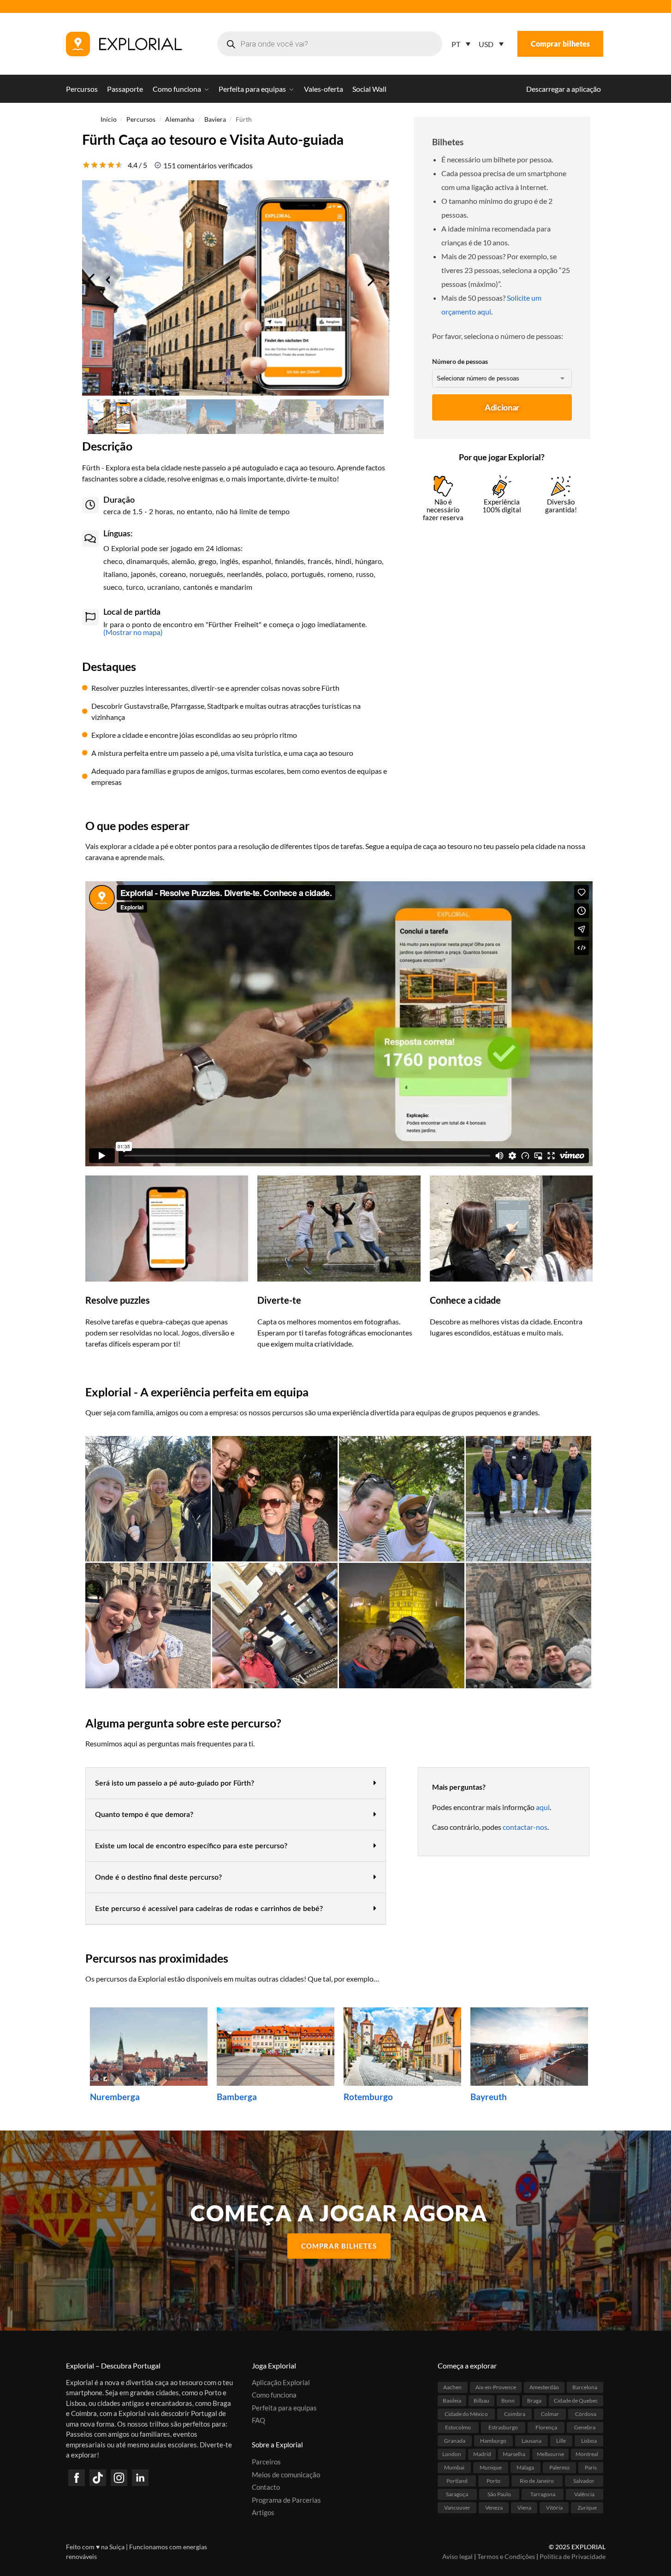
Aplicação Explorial (281, 2382)
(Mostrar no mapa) (133, 632)
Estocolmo (458, 2427)
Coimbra (515, 2413)
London (452, 2454)
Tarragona (543, 2494)
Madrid (482, 2454)
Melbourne (550, 2454)
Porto (493, 2480)
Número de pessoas (460, 361)
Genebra (585, 2427)
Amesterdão (544, 2387)
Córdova (586, 2413)
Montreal (587, 2454)
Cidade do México (466, 2413)
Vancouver (457, 2507)
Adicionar (502, 407)
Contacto (266, 2487)
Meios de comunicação (286, 2474)
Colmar (550, 2413)
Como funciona (274, 2395)
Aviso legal (457, 2556)
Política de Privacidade (573, 2556)
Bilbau (481, 2400)
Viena (524, 2507)
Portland (457, 2480)
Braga (534, 2400)
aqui (543, 1807)
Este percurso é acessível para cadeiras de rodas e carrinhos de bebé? (209, 1909)
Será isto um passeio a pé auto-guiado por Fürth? (175, 1783)
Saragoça (457, 2494)
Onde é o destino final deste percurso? (158, 1877)
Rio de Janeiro (537, 2480)
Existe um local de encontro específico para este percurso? (191, 1846)
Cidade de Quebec (576, 2400)
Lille (561, 2440)
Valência (584, 2494)
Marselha (514, 2454)
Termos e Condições (506, 2556)
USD (486, 44)
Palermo (559, 2467)
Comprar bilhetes (560, 44)
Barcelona (585, 2387)
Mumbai (454, 2467)
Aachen (452, 2387)
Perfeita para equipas (284, 2407)
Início (109, 119)
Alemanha (180, 119)
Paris (591, 2467)
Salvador (584, 2480)
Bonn (508, 2400)
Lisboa (589, 2440)
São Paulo (499, 2494)
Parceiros (266, 2462)
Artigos (263, 2512)
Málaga (525, 2467)
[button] (236, 1783)
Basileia (452, 2400)
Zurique (587, 2507)
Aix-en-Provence (496, 2387)
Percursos (141, 119)
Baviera (215, 119)
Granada (455, 2440)
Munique (491, 2467)
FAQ (258, 2420)
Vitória (554, 2507)
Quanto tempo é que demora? (144, 1815)
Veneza (494, 2507)
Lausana (531, 2440)
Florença (546, 2427)
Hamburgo (493, 2440)
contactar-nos (525, 1827)
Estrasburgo (503, 2427)
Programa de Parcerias (286, 2499)
